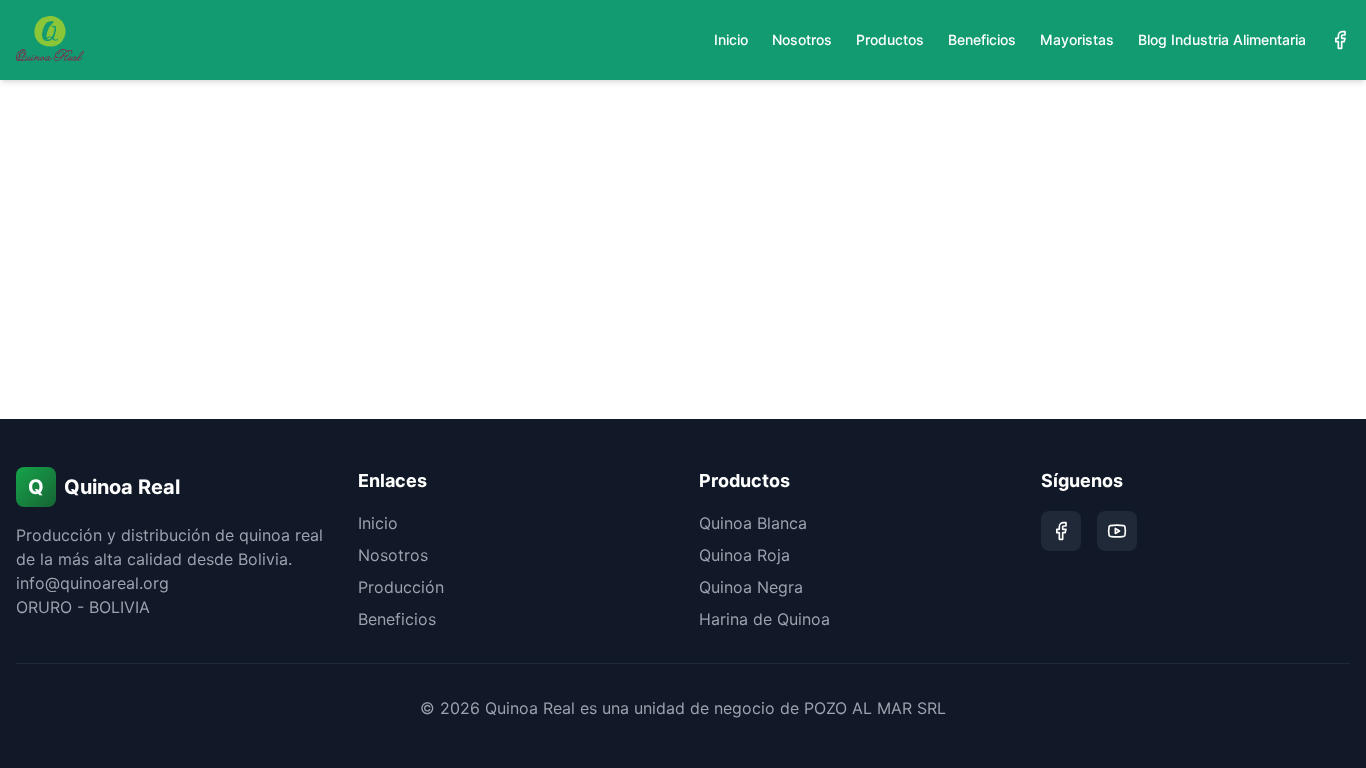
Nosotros (802, 39)
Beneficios (982, 39)
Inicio (731, 39)
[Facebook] (1340, 40)
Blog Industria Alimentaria (1222, 39)
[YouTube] (1117, 531)
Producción (401, 587)
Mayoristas (1077, 39)
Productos (890, 39)
